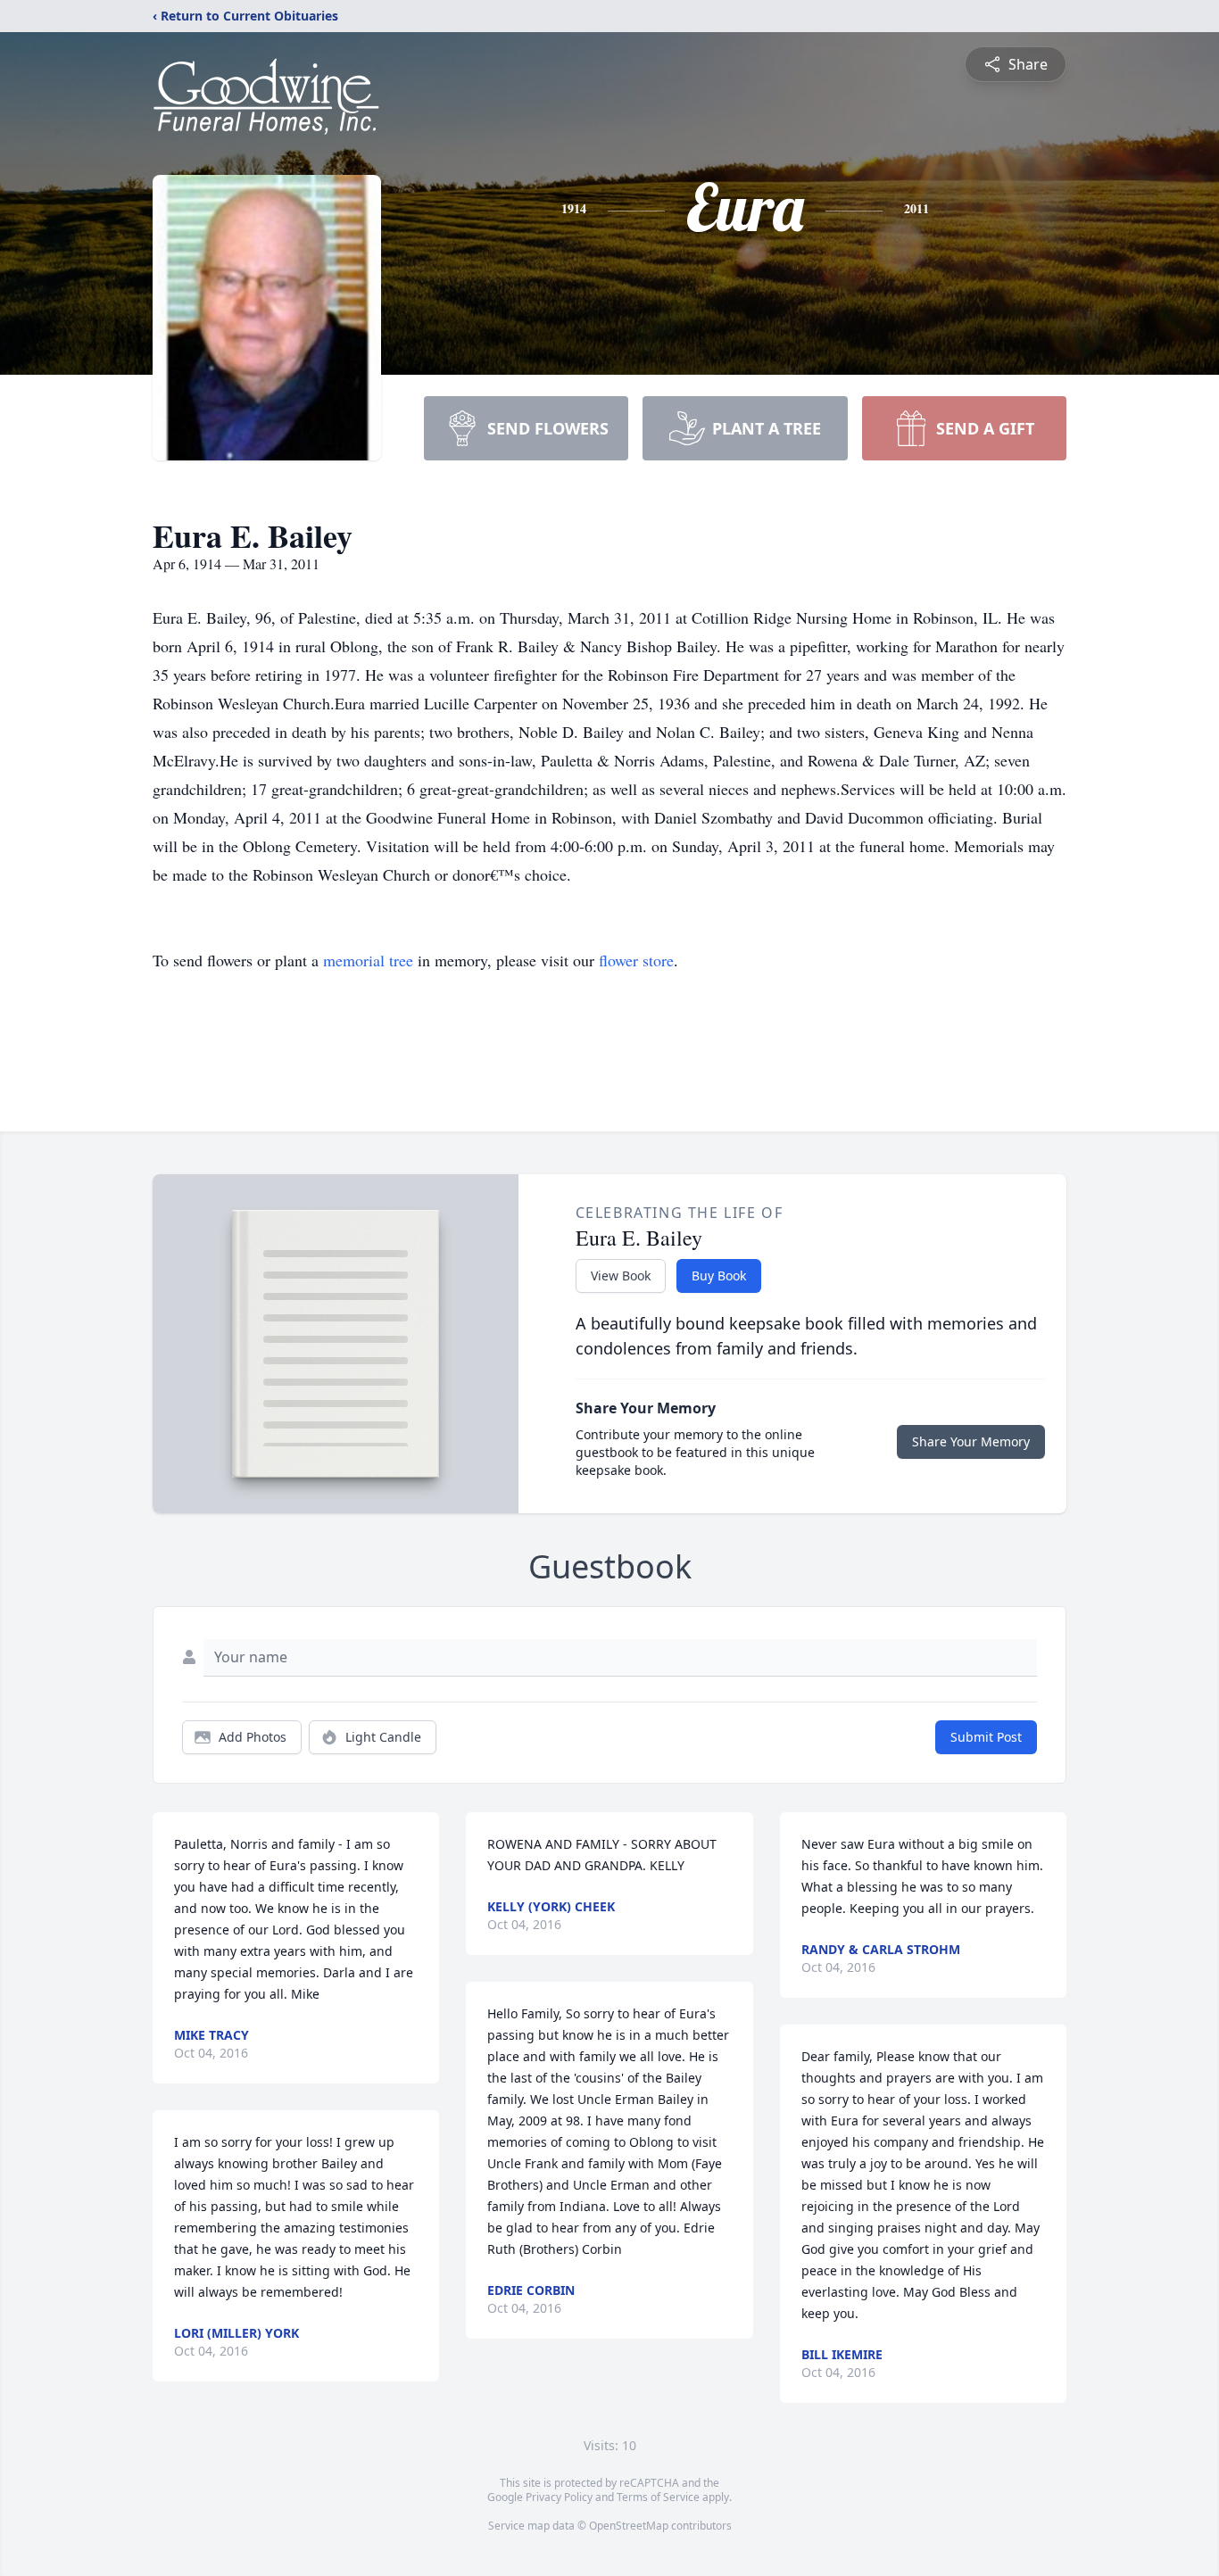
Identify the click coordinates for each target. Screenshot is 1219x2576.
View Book (621, 1276)
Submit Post (986, 1737)
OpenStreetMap (629, 2526)
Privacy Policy (559, 2497)
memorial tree (368, 960)
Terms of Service (658, 2497)
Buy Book (719, 1276)
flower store (636, 960)
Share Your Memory (971, 1441)
